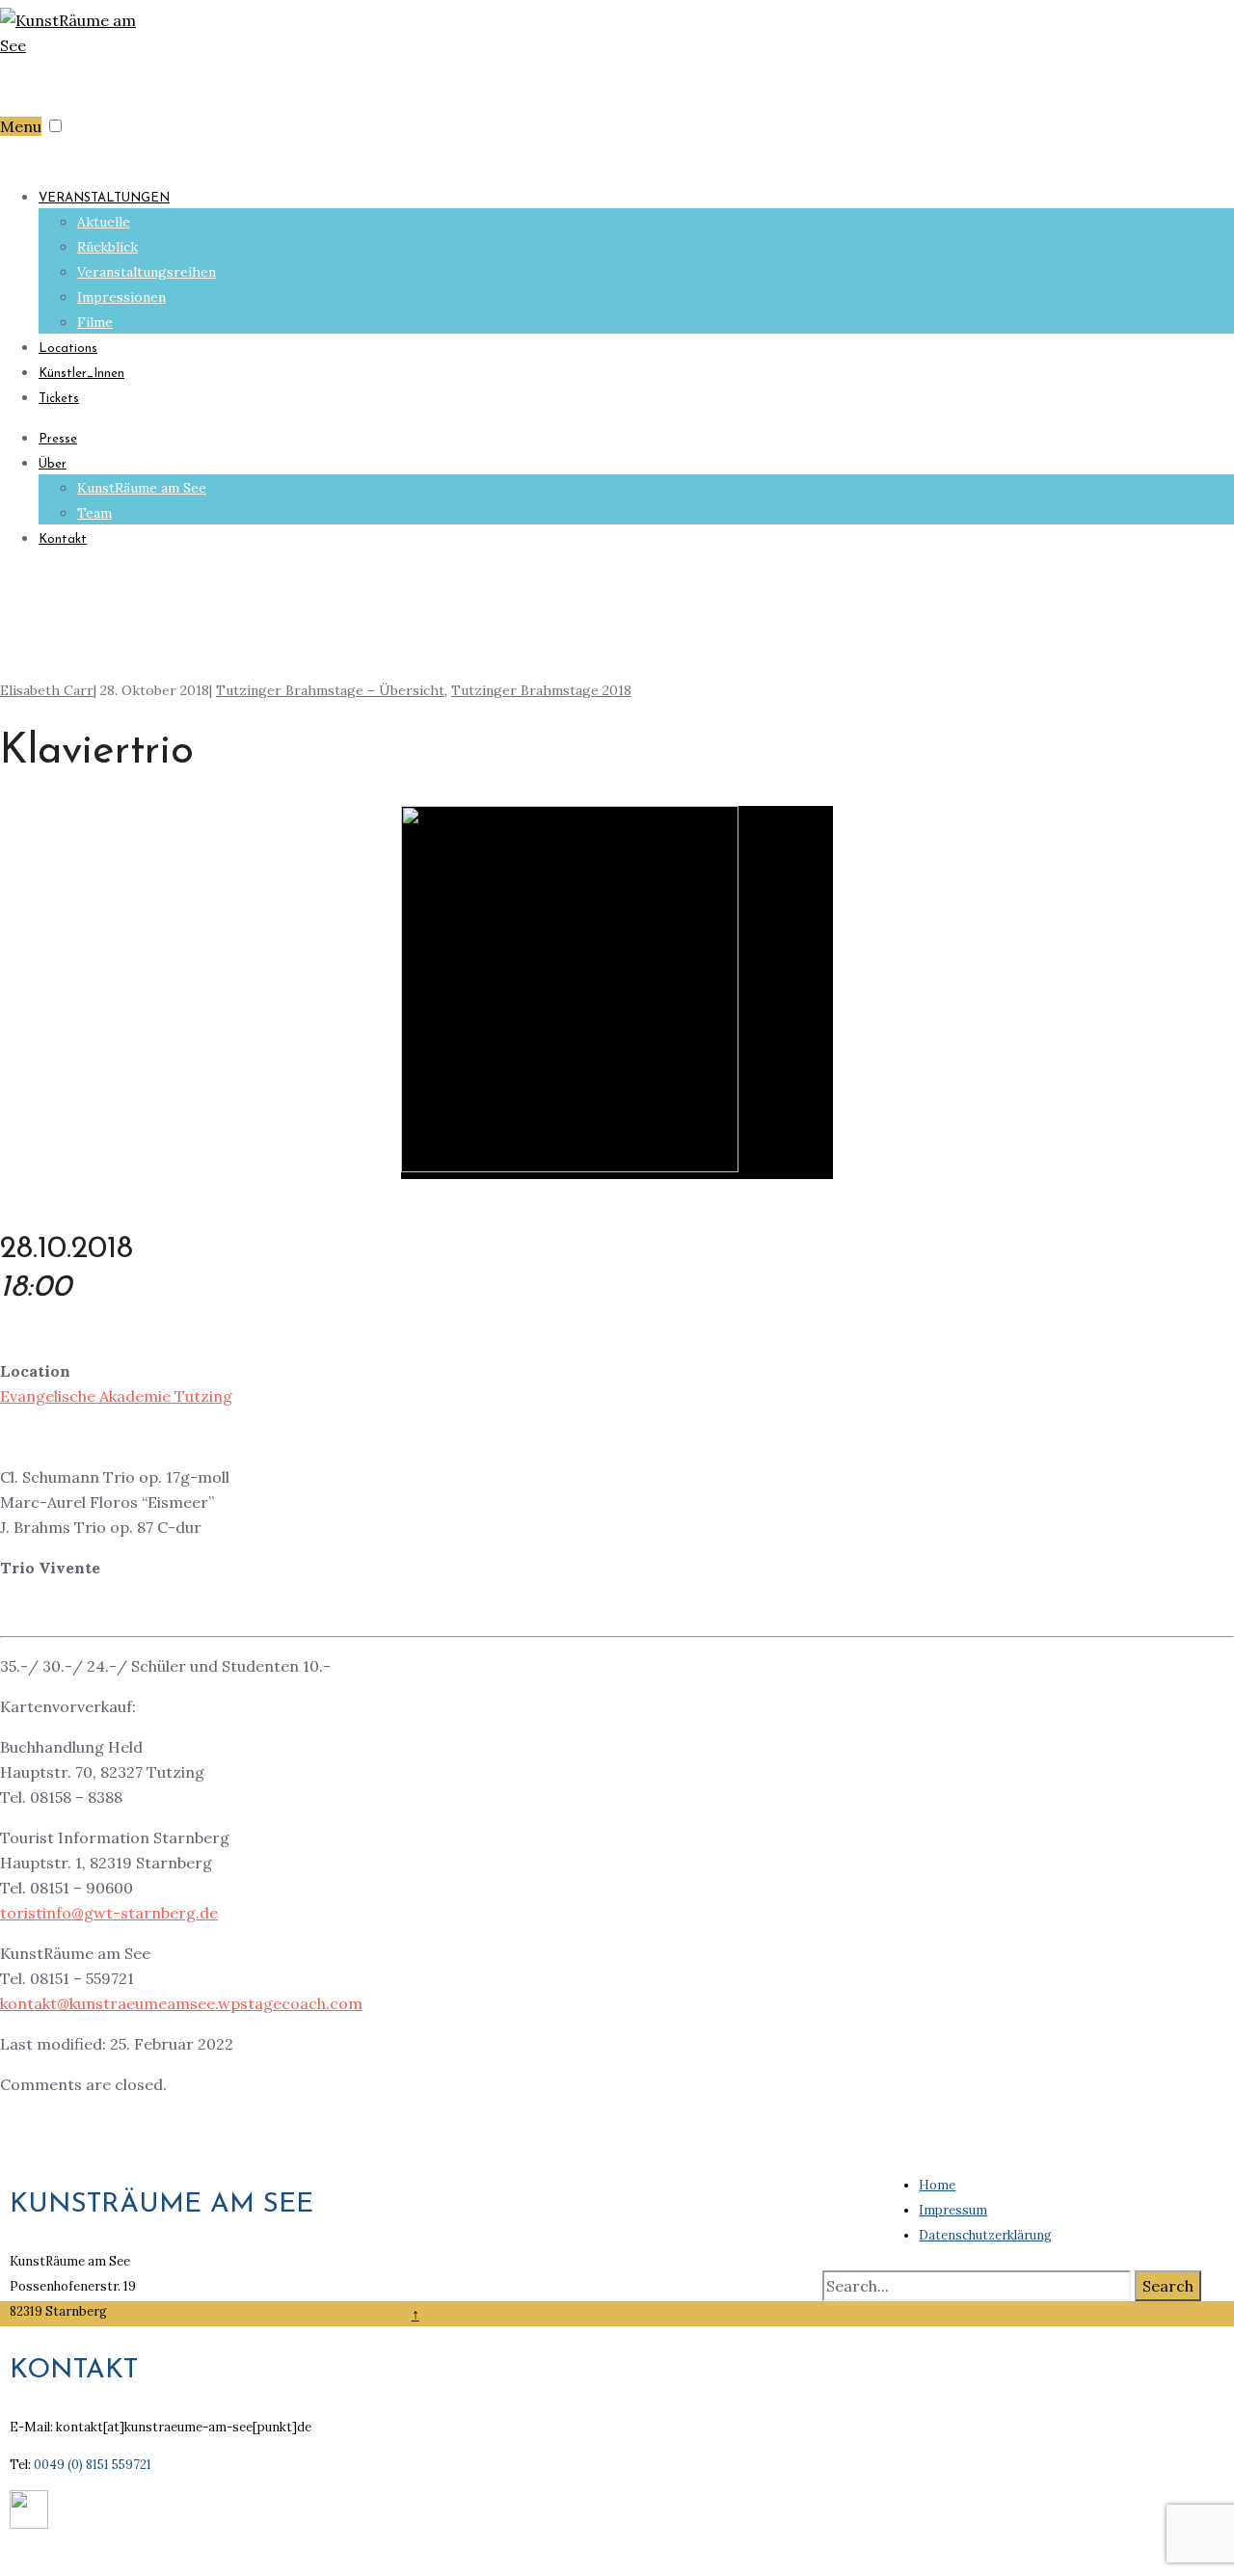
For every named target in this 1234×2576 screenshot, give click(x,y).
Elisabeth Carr (47, 690)
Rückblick (107, 247)
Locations (68, 349)
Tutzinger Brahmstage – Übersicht (330, 690)
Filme (95, 322)
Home (937, 2185)
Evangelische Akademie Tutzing (116, 1396)
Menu (21, 126)
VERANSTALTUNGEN (104, 198)
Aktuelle (104, 222)
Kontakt (63, 539)
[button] (55, 126)
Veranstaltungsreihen (147, 272)
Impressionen (121, 297)
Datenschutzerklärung (985, 2235)
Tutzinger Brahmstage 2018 (541, 690)
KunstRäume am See (142, 488)
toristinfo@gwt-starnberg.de (109, 1913)
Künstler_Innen (81, 374)
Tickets (59, 399)
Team (94, 513)
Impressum (953, 2210)
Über (53, 464)
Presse (58, 439)
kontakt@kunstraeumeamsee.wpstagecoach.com (181, 2003)
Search (1168, 2286)
